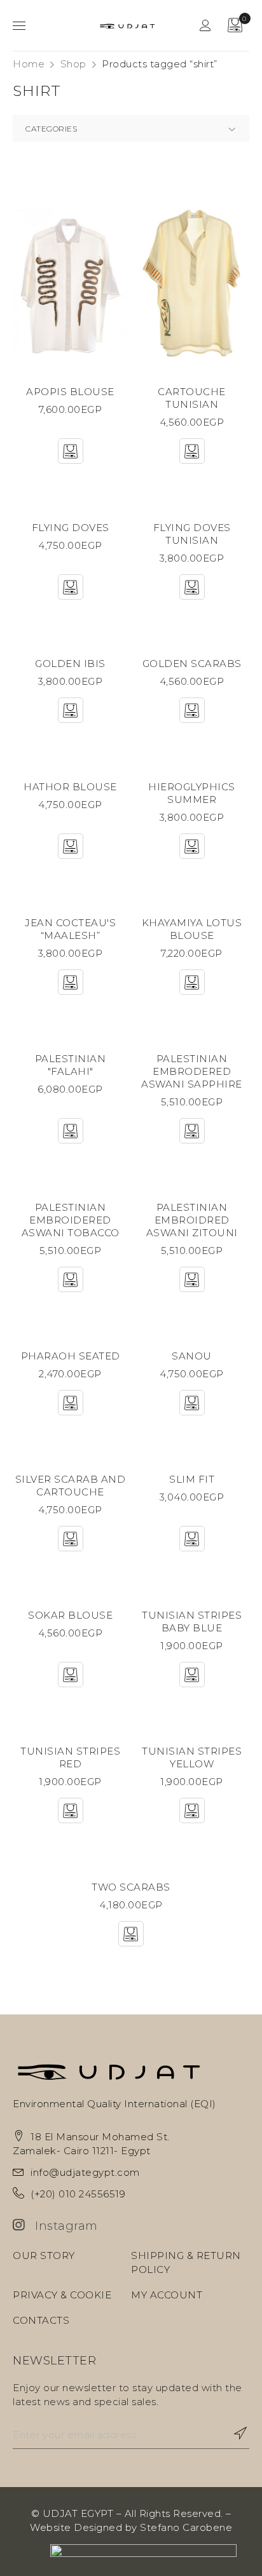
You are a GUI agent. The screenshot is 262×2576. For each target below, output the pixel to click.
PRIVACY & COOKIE (62, 2295)
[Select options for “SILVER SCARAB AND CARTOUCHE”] (71, 1539)
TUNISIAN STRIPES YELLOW (192, 1757)
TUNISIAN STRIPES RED (70, 1757)
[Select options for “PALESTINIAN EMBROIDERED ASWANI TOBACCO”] (71, 1279)
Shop (73, 64)
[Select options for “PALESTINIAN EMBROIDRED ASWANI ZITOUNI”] (192, 1279)
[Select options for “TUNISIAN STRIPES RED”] (71, 1811)
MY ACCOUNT (167, 2295)
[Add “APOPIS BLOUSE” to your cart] (71, 451)
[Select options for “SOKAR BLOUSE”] (71, 1675)
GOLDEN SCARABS (192, 664)
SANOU (192, 1356)
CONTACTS (41, 2320)
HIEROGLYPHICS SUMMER (192, 793)
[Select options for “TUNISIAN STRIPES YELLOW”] (192, 1811)
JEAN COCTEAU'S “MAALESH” (70, 929)
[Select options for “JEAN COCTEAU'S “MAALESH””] (71, 982)
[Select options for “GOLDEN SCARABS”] (192, 710)
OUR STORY (44, 2256)
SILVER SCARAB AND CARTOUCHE (71, 1486)
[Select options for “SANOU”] (192, 1403)
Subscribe (233, 2433)
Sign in (205, 25)
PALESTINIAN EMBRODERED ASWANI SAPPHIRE (192, 1071)
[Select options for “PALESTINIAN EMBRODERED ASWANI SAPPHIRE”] (192, 1131)
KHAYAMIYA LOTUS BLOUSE (192, 929)
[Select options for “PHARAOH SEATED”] (71, 1403)
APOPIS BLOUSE (70, 392)
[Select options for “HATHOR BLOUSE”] (71, 846)
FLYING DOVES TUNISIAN (192, 534)
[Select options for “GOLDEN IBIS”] (71, 710)
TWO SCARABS (131, 1887)
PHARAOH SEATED (71, 1356)
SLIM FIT (192, 1479)
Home (29, 64)
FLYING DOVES (71, 528)
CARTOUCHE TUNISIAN (192, 398)
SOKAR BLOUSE (70, 1615)
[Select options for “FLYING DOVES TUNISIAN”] (192, 587)
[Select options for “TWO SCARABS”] (131, 1934)
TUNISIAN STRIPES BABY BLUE (192, 1622)
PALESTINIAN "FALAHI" (71, 1065)
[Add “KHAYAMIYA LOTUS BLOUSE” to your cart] (192, 982)
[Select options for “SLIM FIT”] (192, 1539)
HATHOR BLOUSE (70, 787)
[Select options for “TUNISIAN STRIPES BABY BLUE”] (192, 1675)
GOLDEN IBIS (70, 664)
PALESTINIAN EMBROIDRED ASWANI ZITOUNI (192, 1220)
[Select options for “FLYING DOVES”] (71, 587)
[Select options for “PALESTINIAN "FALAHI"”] (71, 1131)
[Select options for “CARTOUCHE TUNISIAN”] (192, 451)
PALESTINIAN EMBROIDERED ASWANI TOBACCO (71, 1220)
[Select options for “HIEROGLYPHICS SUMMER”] (192, 846)
